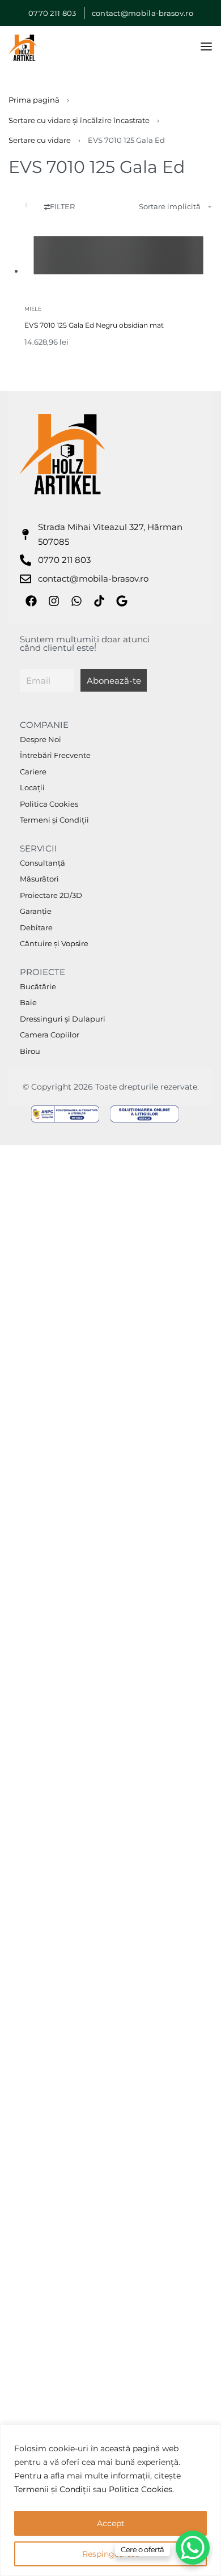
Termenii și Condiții (52, 2489)
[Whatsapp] (76, 601)
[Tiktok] (99, 601)
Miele (33, 309)
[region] (110, 2500)
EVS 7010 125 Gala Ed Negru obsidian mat (94, 325)
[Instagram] (54, 601)
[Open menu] (206, 46)
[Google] (122, 601)
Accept (111, 2523)
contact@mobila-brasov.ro (142, 13)
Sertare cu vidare (40, 140)
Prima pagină (34, 100)
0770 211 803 (52, 13)
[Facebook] (31, 601)
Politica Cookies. (141, 2489)
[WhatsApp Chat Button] (193, 2548)
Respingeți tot (110, 2554)
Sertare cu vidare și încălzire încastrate (79, 120)
